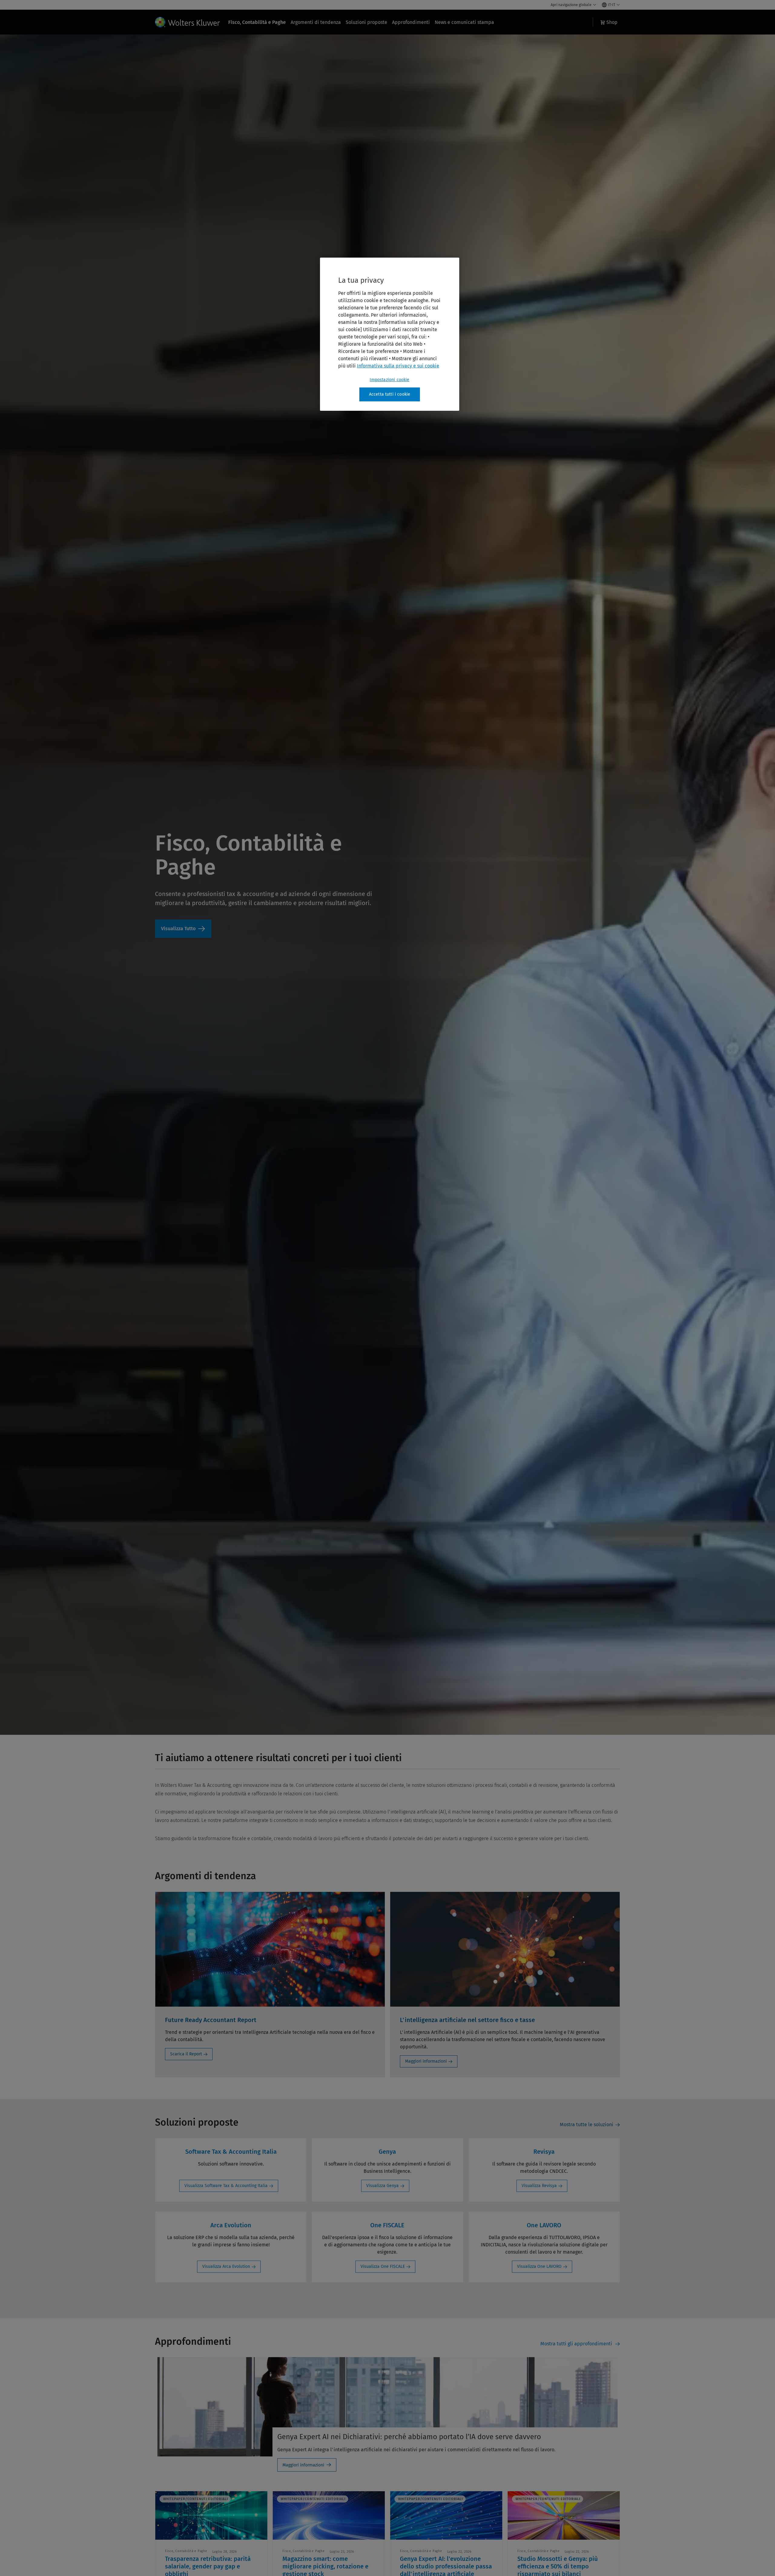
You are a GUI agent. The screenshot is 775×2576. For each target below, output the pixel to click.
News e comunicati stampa (464, 22)
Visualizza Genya (383, 2186)
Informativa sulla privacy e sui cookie (398, 366)
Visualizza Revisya (539, 2186)
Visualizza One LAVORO (539, 2266)
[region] (390, 334)
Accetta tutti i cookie (390, 394)
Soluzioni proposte (366, 22)
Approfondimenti (411, 22)
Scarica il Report (186, 2054)
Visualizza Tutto (183, 929)
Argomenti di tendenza (316, 22)
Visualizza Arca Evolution (226, 2266)
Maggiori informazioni (426, 2061)
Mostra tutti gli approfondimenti (577, 2344)
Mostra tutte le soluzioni (587, 2125)
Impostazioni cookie (389, 380)
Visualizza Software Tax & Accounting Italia (226, 2186)
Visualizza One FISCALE (383, 2266)
